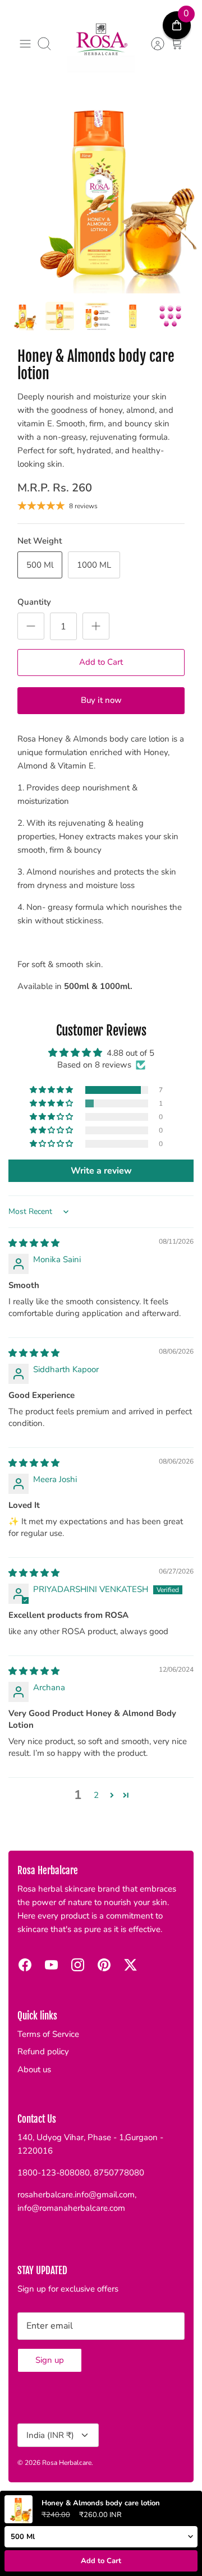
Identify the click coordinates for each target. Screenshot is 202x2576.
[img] (34, 1243)
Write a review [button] (101, 1171)
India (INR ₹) (50, 2435)
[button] (52, 1090)
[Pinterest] (104, 1965)
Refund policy (43, 2051)
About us (34, 2069)
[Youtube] (51, 1965)
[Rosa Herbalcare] (101, 44)
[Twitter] (130, 1965)
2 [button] (96, 1795)
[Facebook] (25, 1965)
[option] (101, 192)
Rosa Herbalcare (67, 2463)
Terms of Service (48, 2034)
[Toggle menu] (25, 44)
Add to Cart (101, 662)
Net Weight (40, 541)
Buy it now (101, 700)
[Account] (152, 44)
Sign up (50, 2360)
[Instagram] (78, 1965)
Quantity (34, 602)
